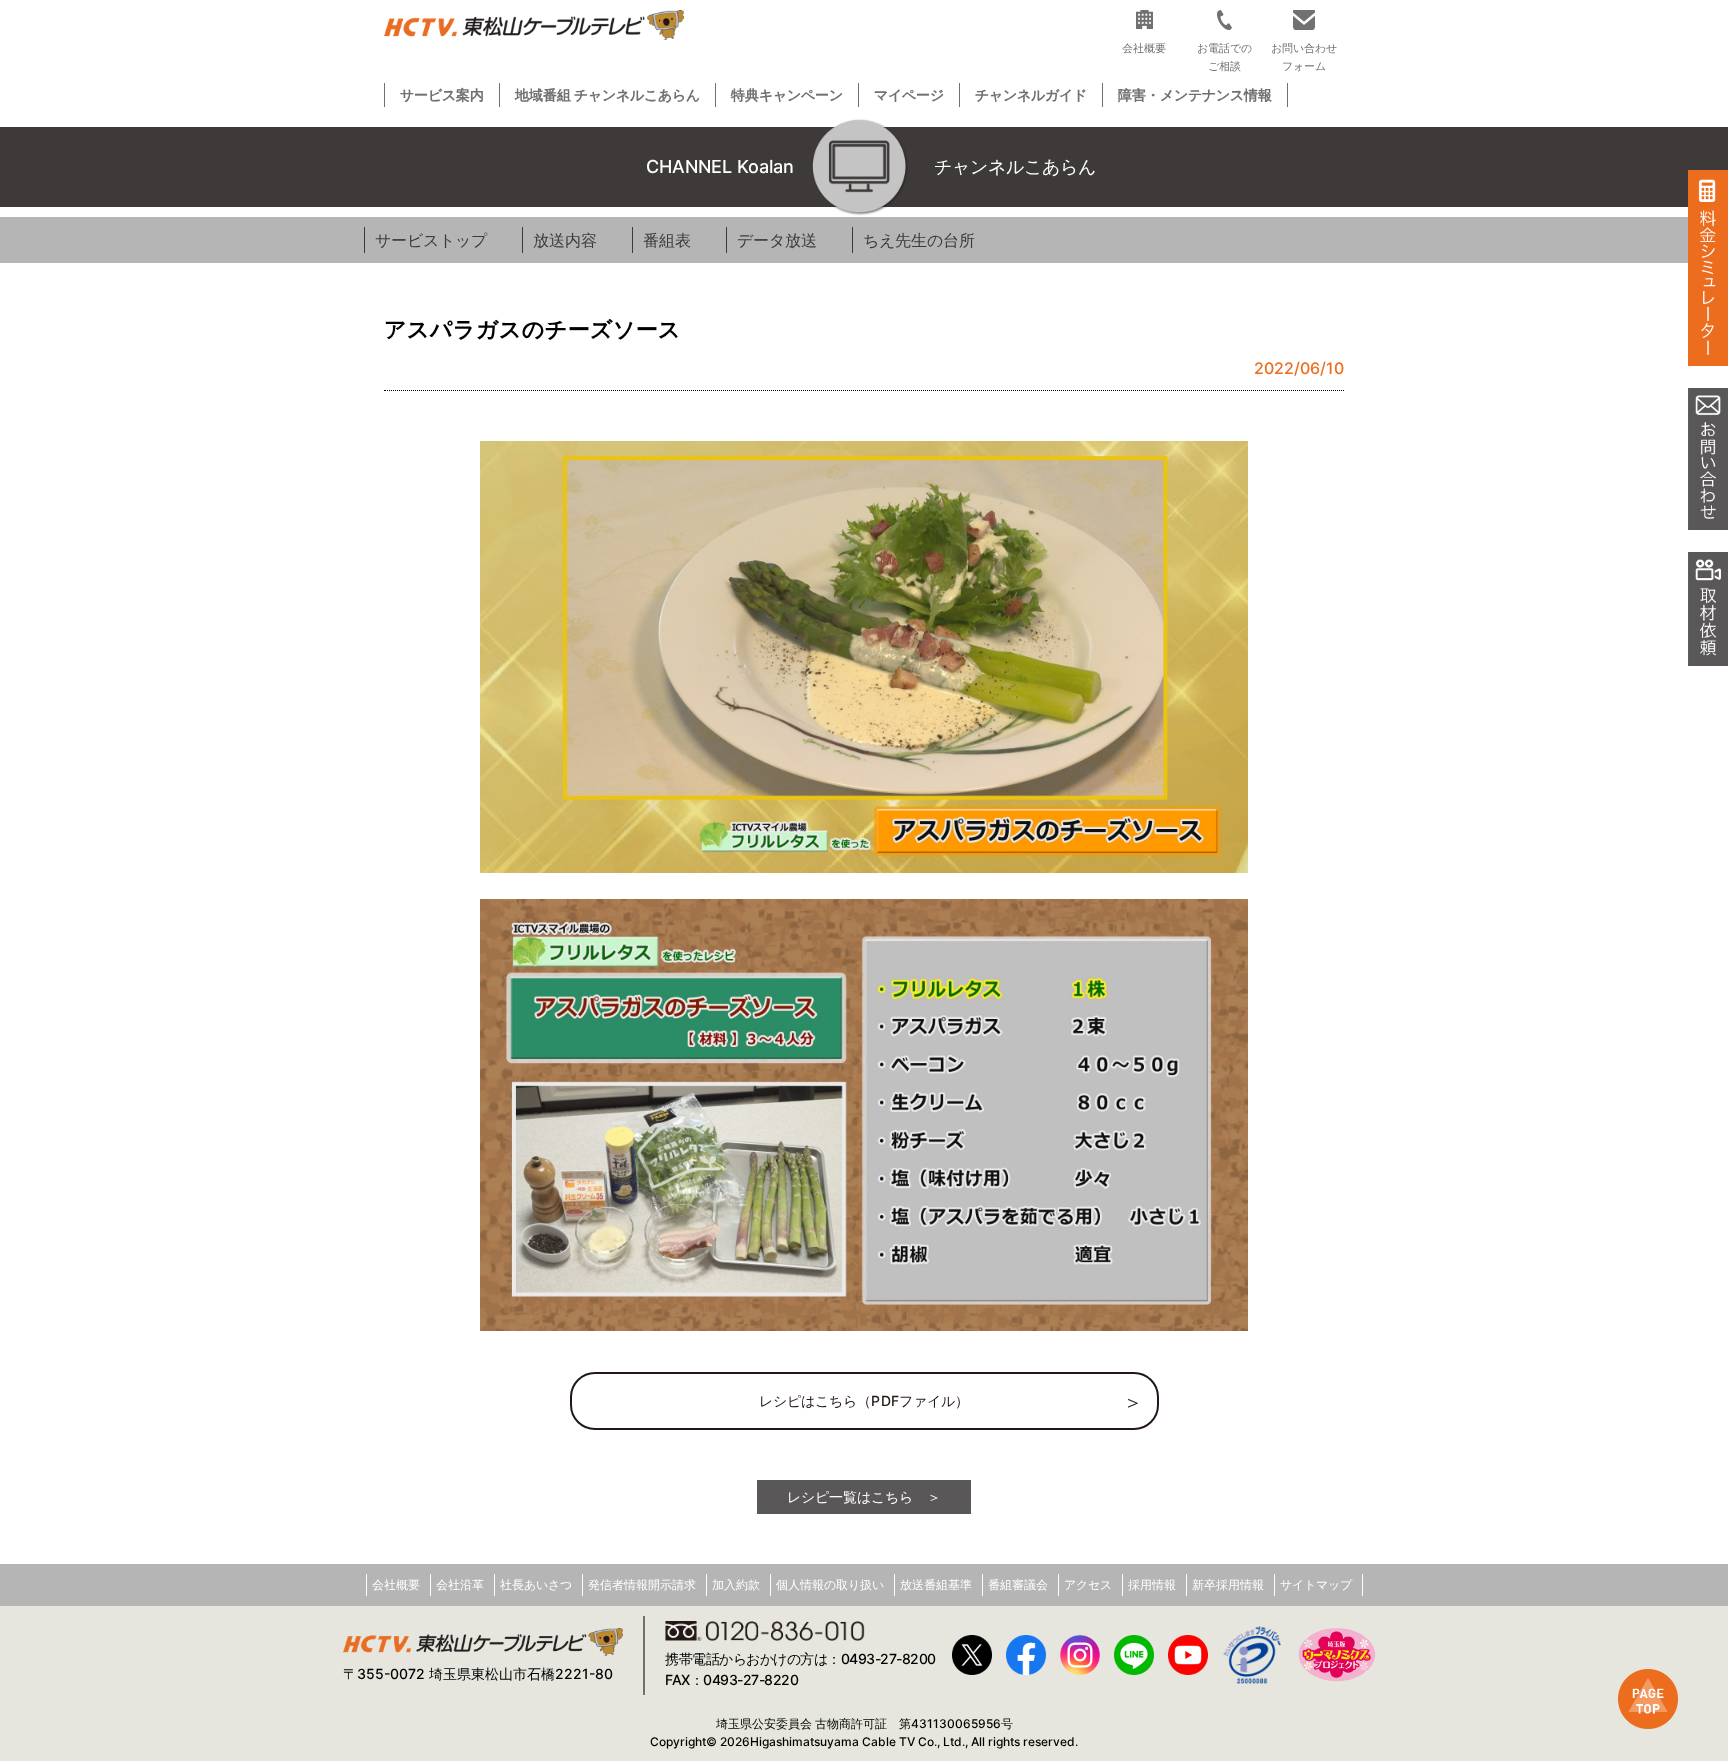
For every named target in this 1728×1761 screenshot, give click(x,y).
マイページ (909, 94)
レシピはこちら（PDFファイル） (864, 1400)
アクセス (1088, 1584)
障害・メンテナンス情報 (1195, 94)
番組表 (667, 240)
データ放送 (777, 240)
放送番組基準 (936, 1584)
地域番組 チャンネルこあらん (607, 94)
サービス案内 (442, 94)
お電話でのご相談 (1224, 56)
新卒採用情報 (1228, 1584)
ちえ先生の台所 (919, 240)
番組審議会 (1018, 1584)
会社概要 (396, 1584)
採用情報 (1152, 1584)
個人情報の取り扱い (830, 1584)
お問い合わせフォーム (1304, 56)
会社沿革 (460, 1584)
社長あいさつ (536, 1584)
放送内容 (565, 240)
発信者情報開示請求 (642, 1584)
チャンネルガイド (1031, 94)
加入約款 (736, 1584)
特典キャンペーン (787, 94)
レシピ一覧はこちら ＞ (864, 1496)
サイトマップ (1316, 1584)
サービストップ (431, 240)
